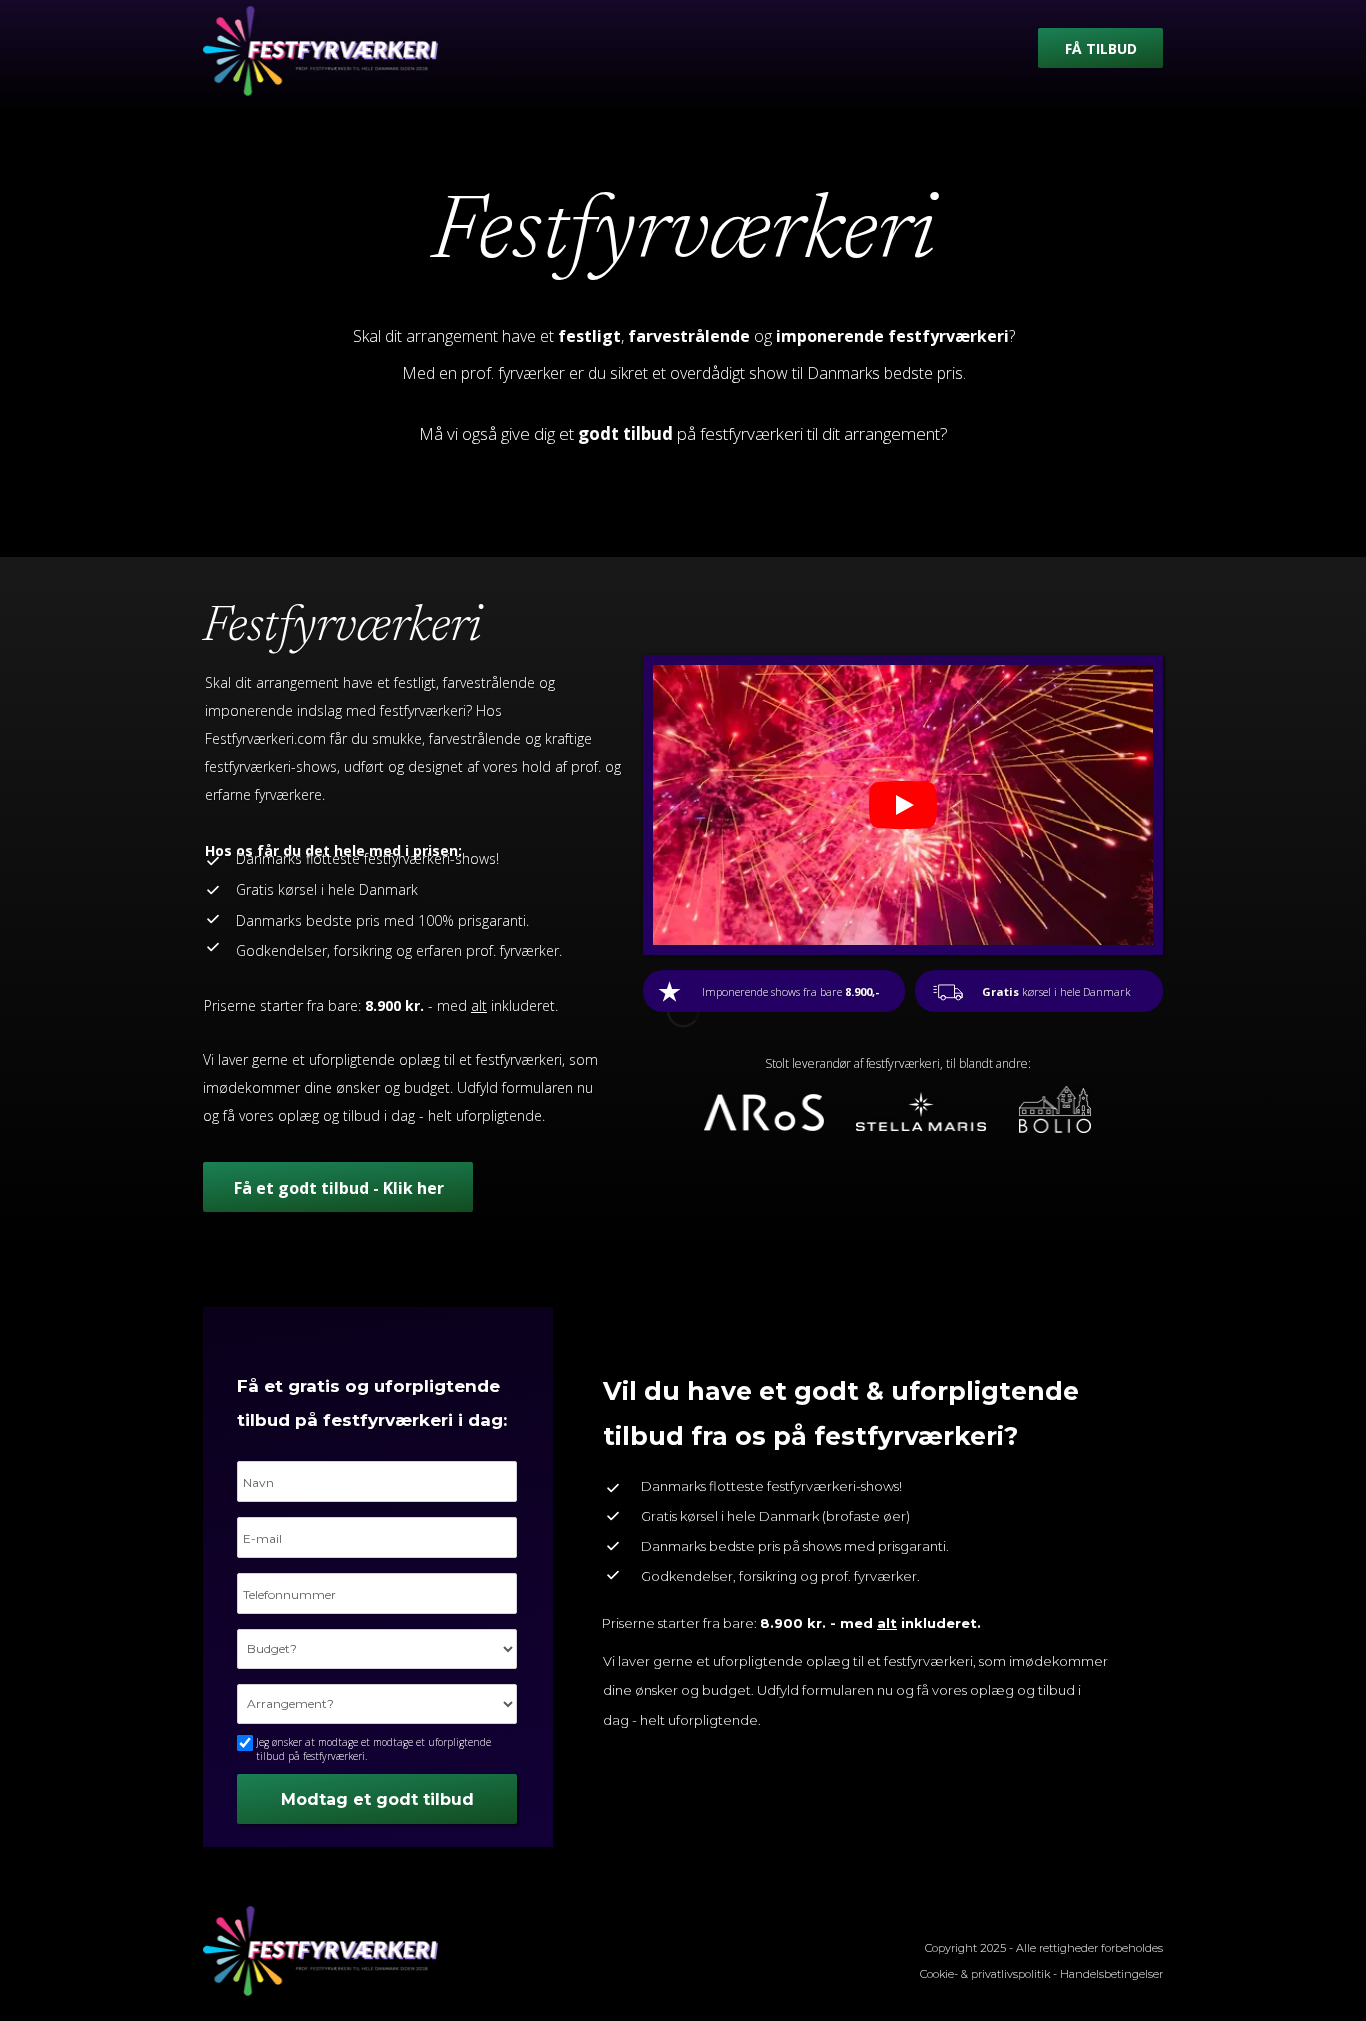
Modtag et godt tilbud (377, 1799)
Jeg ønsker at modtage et (373, 1749)
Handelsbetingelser (1111, 1974)
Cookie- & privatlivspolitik (985, 1974)
